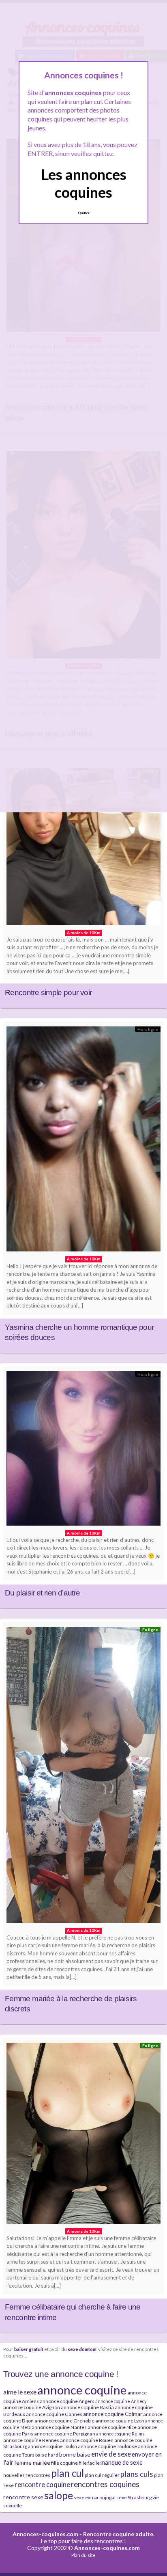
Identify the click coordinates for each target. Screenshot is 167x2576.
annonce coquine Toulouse (107, 2446)
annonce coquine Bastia (87, 2407)
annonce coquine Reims (120, 2434)
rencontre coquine (42, 2484)
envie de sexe (111, 2454)
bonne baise (75, 2454)
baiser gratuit (29, 2349)
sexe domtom (82, 2349)
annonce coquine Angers (67, 2401)
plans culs (137, 2474)
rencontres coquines (105, 2484)
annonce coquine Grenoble (64, 2421)
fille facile (89, 2463)
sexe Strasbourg (134, 2497)
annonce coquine (82, 2390)
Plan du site (83, 2555)
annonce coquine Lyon (120, 2421)
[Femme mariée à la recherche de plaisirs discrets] (83, 1777)
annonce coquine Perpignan (65, 2434)
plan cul (67, 2473)
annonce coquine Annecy (121, 2401)
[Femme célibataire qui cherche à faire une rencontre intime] (83, 2135)
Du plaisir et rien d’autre (42, 1593)
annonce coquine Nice (112, 2427)
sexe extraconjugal (95, 2497)
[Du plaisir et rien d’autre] (83, 1450)
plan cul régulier (102, 2475)
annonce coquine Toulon (52, 2446)
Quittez (84, 213)
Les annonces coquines (84, 183)
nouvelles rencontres (27, 2475)
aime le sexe (20, 2392)
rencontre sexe (23, 2497)
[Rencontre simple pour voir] (83, 849)
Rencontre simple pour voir (48, 993)
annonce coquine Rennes (31, 2440)
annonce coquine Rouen (87, 2440)
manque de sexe (122, 2462)
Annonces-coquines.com (45, 2534)
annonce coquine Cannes (54, 2414)
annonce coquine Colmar (113, 2414)
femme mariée (32, 2462)
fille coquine (64, 2463)
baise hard (47, 2455)
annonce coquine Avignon (32, 2407)
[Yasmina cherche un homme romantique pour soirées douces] (83, 1141)
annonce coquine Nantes (59, 2427)
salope (59, 2495)
